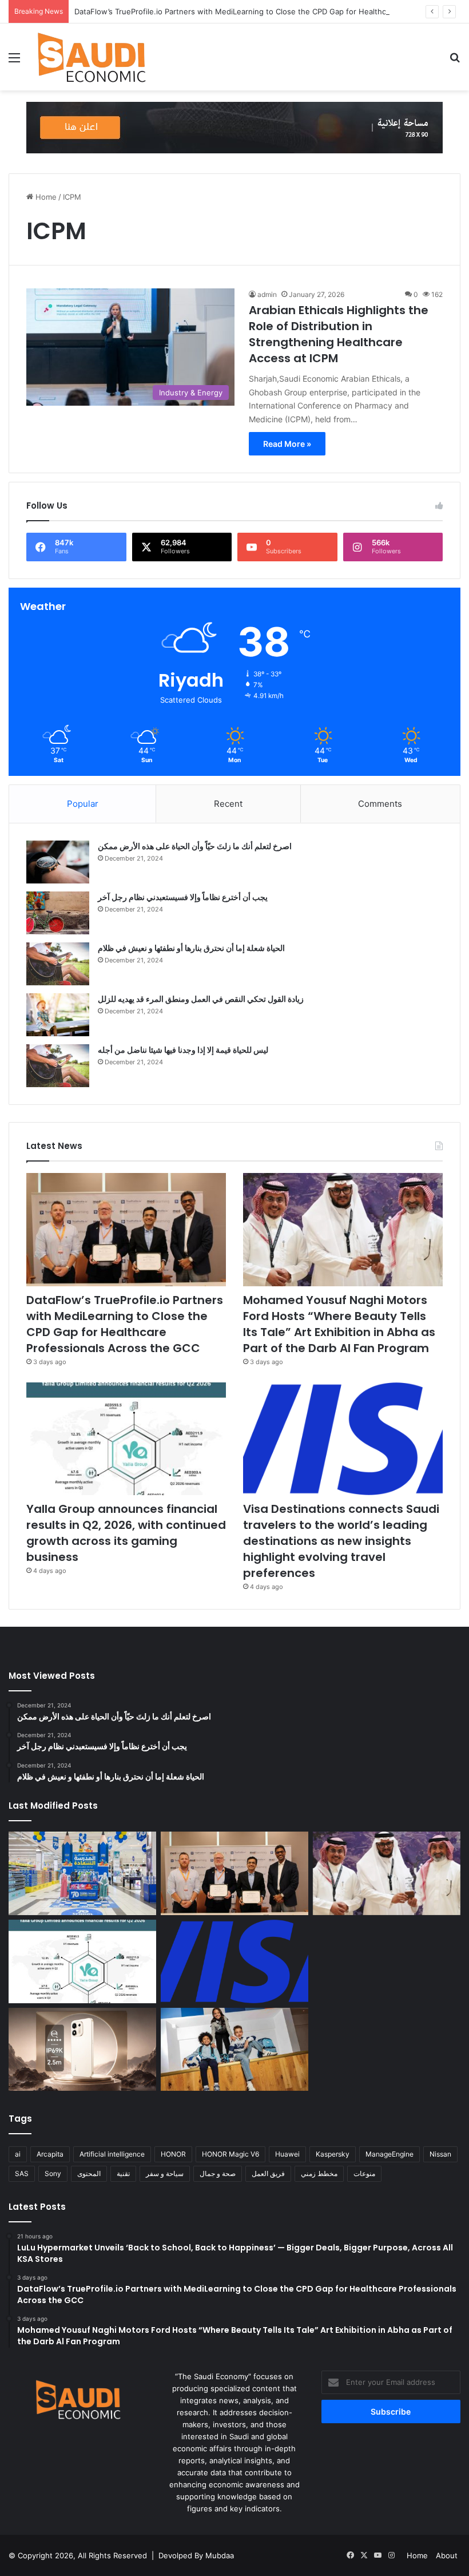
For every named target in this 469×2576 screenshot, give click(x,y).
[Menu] (14, 62)
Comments (380, 804)
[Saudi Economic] (92, 57)
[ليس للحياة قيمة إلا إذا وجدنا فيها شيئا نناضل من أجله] (58, 1066)
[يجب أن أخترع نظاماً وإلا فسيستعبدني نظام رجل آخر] (58, 913)
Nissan (440, 2154)
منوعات (364, 2173)
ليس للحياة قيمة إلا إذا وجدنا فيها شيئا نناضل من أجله (183, 1050)
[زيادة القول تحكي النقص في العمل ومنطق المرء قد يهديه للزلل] (58, 1015)
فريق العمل (268, 2173)
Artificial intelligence (112, 2154)
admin (267, 294)
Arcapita (50, 2154)
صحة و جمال (218, 2173)
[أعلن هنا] (234, 127)
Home (45, 197)
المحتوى (89, 2173)
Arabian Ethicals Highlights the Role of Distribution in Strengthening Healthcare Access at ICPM (339, 334)
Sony (53, 2173)
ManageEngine (389, 2154)
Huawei (287, 2154)
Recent (228, 804)
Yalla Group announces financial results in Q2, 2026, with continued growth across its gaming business (126, 1533)
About (447, 2555)
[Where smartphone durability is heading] (82, 2050)
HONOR (173, 2154)
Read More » (287, 444)
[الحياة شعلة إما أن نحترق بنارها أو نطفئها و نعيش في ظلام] (58, 964)
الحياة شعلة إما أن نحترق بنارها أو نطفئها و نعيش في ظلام (191, 948)
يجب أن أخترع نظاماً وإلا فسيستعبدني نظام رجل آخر (183, 897)
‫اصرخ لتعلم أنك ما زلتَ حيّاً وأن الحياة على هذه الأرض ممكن (195, 846)
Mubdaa (220, 2555)
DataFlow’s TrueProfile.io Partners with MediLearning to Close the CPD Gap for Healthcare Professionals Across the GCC (125, 1324)
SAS (22, 2173)
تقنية (123, 2173)
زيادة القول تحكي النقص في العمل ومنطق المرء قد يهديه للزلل (201, 999)
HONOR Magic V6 (230, 2154)
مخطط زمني (319, 2173)
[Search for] (455, 62)
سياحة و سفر (165, 2173)
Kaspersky (333, 2154)
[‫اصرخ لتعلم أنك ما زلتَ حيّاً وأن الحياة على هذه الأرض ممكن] (58, 862)
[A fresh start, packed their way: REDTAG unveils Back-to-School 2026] (234, 2050)
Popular (83, 804)
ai (18, 2154)
